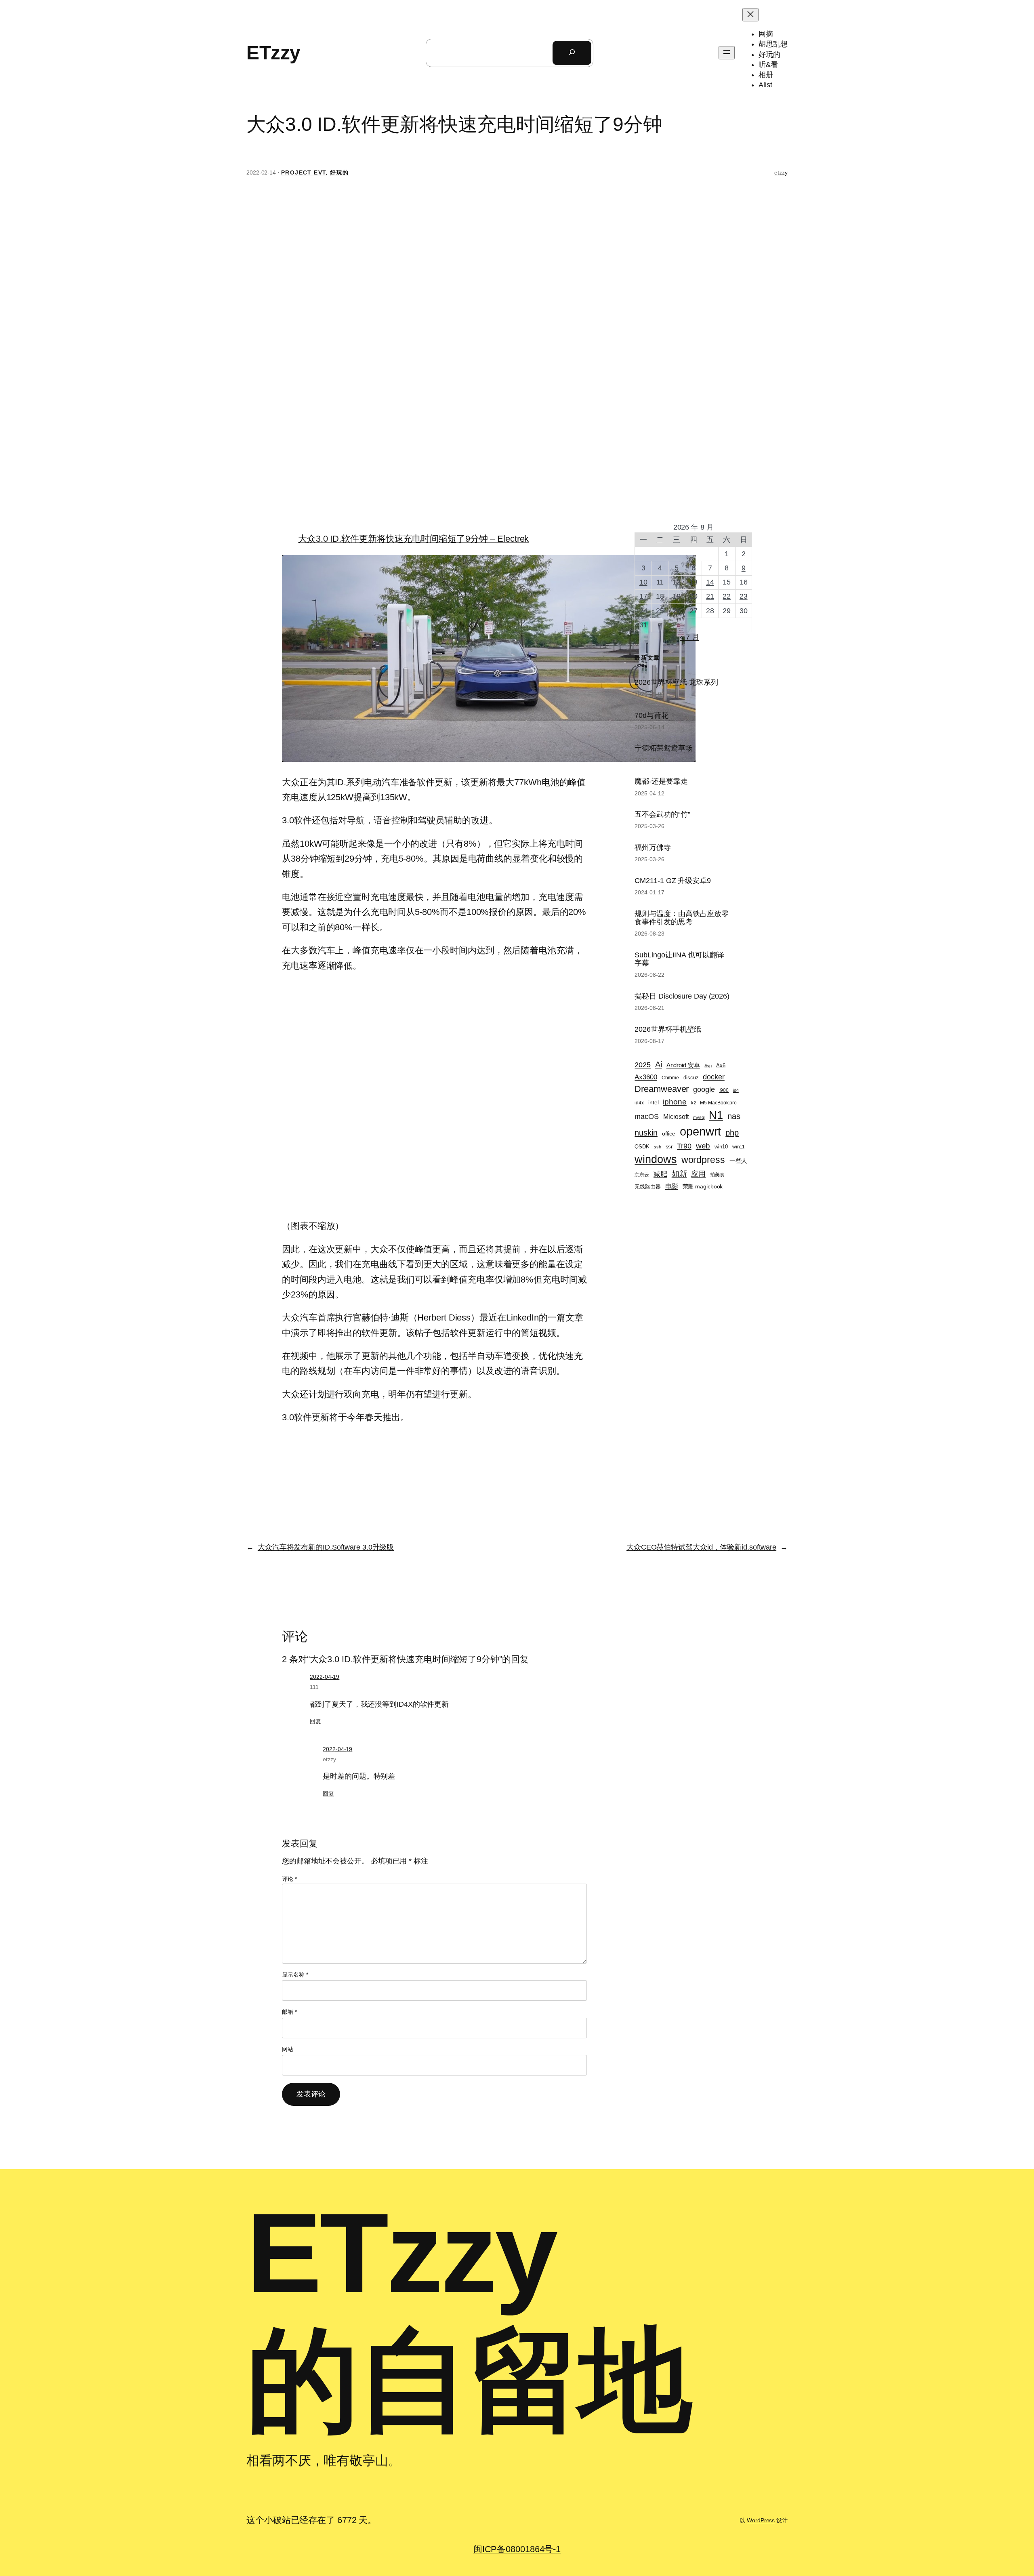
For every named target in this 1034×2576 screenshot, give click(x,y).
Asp (708, 1066)
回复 (315, 1721)
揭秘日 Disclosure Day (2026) (682, 996)
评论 (289, 1879)
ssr (669, 1147)
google (704, 1089)
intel (654, 1102)
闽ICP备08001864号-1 (517, 2549)
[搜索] (572, 53)
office (669, 1133)
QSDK (642, 1147)
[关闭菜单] (750, 15)
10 (643, 582)
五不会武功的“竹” (662, 814)
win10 (721, 1147)
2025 (643, 1065)
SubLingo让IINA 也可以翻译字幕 (679, 959)
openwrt (700, 1131)
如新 (679, 1174)
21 (710, 596)
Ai (659, 1064)
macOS (647, 1117)
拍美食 (717, 1174)
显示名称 (295, 1975)
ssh (658, 1147)
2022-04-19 (325, 1677)
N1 (716, 1115)
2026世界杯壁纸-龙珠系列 (676, 682)
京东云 (642, 1174)
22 (727, 596)
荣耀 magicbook (703, 1186)
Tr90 (684, 1146)
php (732, 1133)
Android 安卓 (683, 1065)
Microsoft (676, 1117)
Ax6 (721, 1066)
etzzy (781, 172)
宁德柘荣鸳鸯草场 (663, 748)
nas (734, 1116)
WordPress (761, 2520)
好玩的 (339, 172)
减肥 (660, 1174)
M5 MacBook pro (718, 1103)
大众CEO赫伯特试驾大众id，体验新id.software (701, 1547)
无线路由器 (648, 1187)
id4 (736, 1090)
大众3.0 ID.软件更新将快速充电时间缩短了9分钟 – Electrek (413, 539)
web (703, 1146)
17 (643, 596)
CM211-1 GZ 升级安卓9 (673, 881)
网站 (288, 2049)
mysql (699, 1117)
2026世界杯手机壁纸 (668, 1029)
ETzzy (273, 53)
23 (744, 596)
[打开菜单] (727, 53)
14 (710, 582)
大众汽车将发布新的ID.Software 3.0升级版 (326, 1547)
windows (656, 1159)
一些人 (739, 1161)
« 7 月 (689, 637)
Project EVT (303, 172)
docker (714, 1077)
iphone (675, 1102)
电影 (672, 1186)
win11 (739, 1147)
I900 (724, 1090)
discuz (691, 1078)
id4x (639, 1103)
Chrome (670, 1078)
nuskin (646, 1133)
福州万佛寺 (653, 847)
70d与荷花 (651, 715)
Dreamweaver (662, 1089)
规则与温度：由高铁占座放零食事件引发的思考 (682, 918)
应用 (698, 1174)
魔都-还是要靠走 (661, 781)
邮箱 (289, 2012)
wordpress (703, 1160)
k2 (694, 1103)
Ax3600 (646, 1077)
